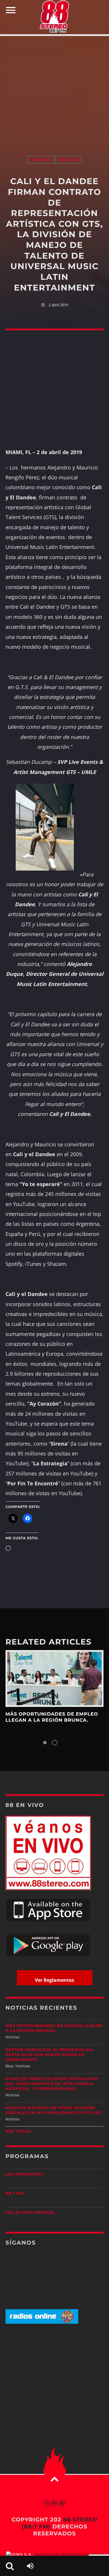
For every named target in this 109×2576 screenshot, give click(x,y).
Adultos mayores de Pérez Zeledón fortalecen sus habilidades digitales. (54, 2110)
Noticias (41, 160)
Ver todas (18, 2131)
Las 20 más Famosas (30, 2213)
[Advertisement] (54, 90)
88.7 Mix (15, 2194)
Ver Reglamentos (54, 1980)
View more (55, 1679)
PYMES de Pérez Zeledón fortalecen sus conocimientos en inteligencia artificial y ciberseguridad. (51, 2084)
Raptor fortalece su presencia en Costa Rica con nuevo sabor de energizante (49, 2055)
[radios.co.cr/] (42, 2322)
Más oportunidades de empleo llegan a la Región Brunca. (52, 1717)
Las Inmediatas (24, 2174)
